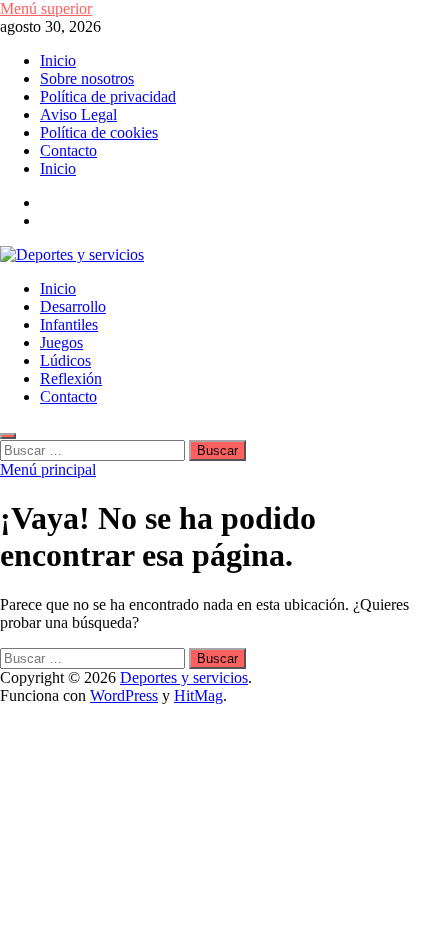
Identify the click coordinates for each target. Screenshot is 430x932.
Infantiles (69, 324)
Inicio (58, 60)
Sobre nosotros (87, 78)
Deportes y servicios (184, 677)
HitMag (198, 695)
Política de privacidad (108, 96)
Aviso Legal (78, 114)
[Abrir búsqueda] (8, 436)
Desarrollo (73, 306)
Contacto (68, 150)
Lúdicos (65, 360)
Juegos (61, 342)
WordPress (124, 695)
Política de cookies (99, 132)
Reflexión (71, 378)
